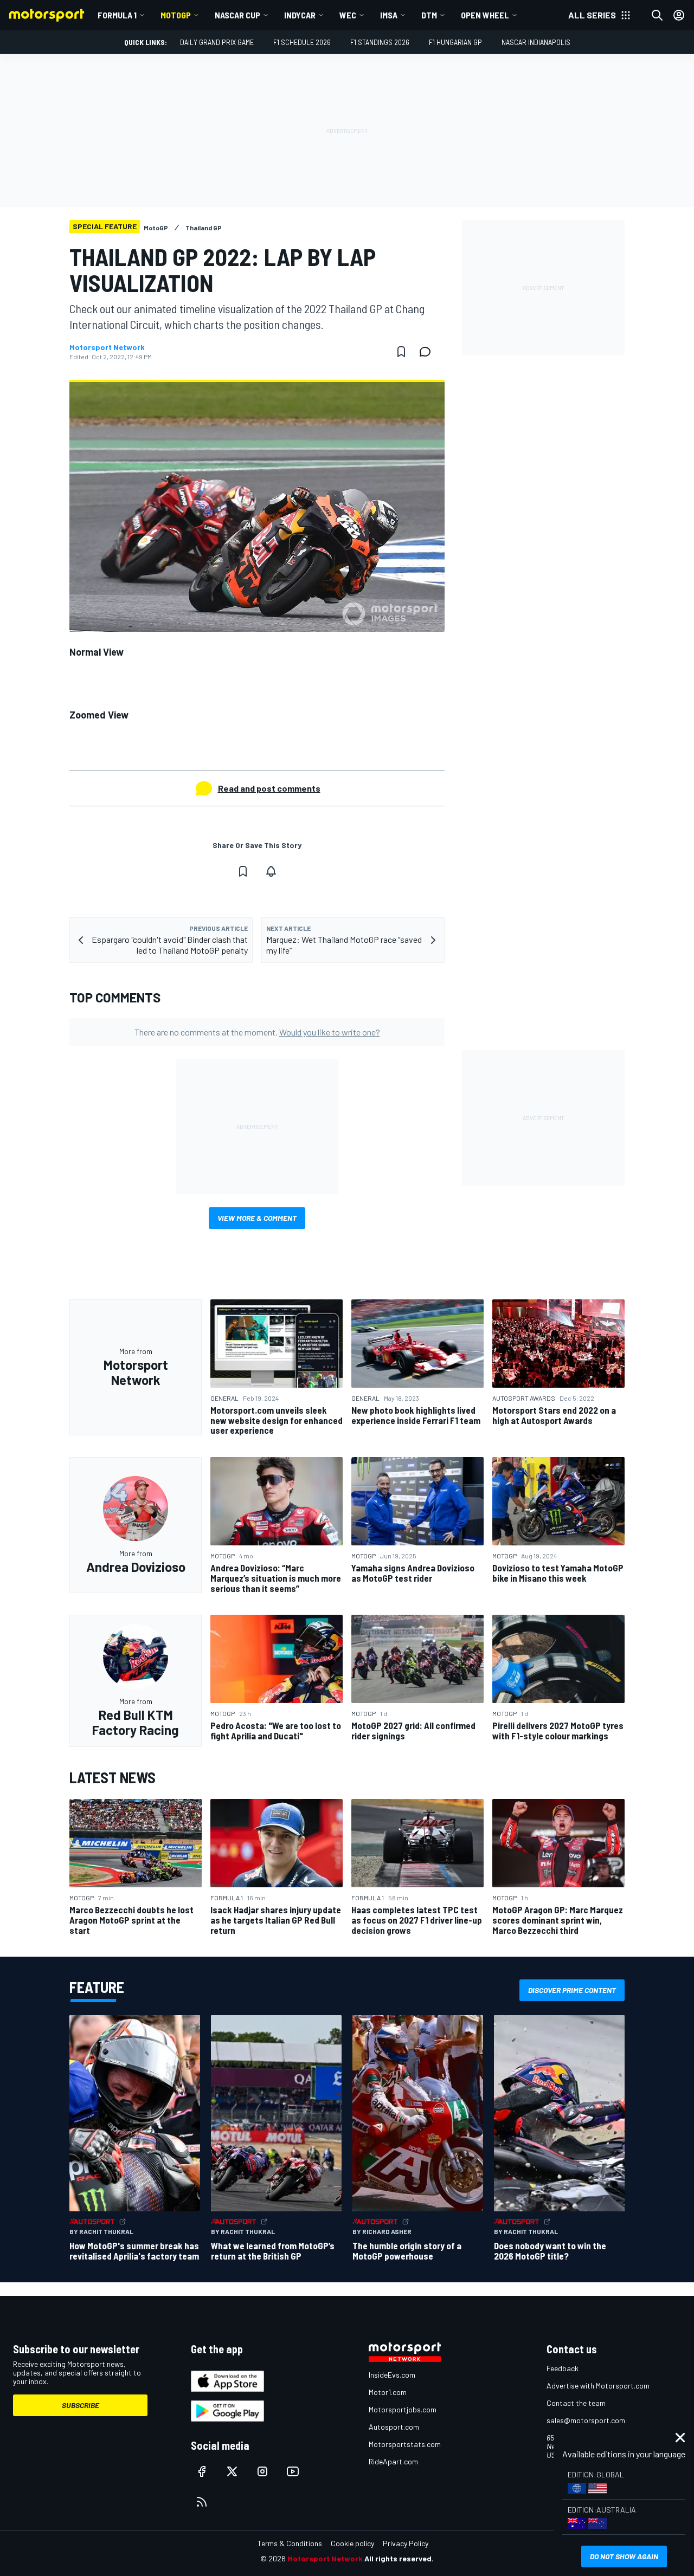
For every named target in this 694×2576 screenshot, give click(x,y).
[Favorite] (401, 352)
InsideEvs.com (392, 2375)
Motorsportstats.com (405, 2444)
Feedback (563, 2368)
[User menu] (679, 15)
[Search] (657, 15)
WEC (348, 15)
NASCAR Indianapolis (536, 42)
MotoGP (176, 15)
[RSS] (202, 2502)
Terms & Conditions (290, 2543)
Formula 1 (117, 15)
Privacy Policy (406, 2543)
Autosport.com (394, 2427)
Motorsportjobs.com (403, 2409)
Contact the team (576, 2403)
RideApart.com (393, 2461)
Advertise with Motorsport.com (598, 2386)
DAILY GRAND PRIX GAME (217, 42)
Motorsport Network (107, 347)
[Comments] (428, 352)
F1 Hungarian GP (455, 42)
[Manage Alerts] (271, 871)
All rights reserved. (399, 2558)
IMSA (389, 15)
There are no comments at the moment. (257, 1032)
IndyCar (300, 15)
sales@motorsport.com (586, 2420)
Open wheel (485, 15)
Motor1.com (388, 2392)
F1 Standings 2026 (380, 42)
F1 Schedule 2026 (302, 42)
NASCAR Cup (237, 15)
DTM (429, 15)
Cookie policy (352, 2543)
